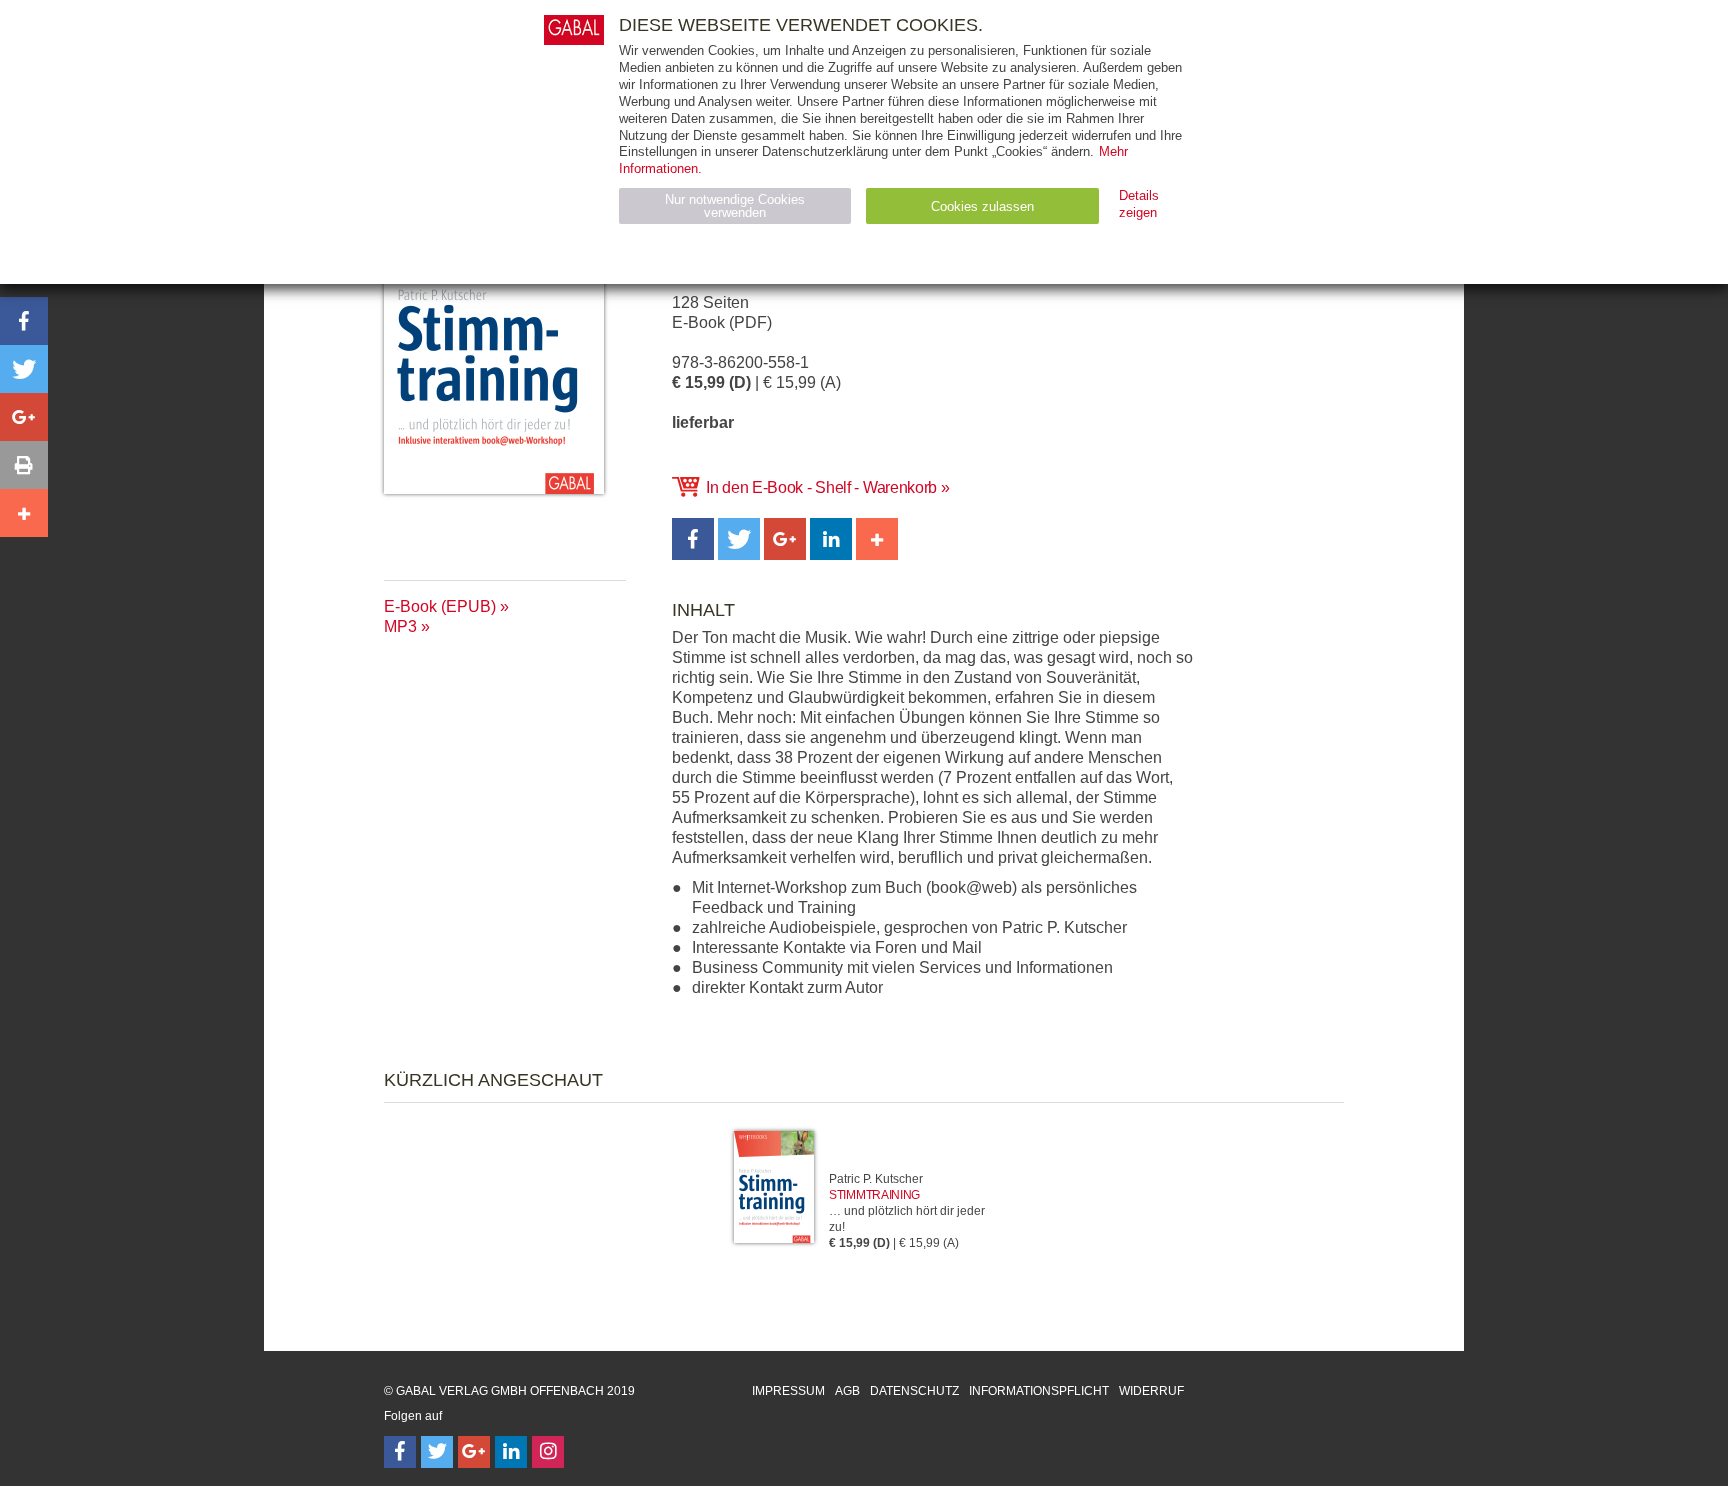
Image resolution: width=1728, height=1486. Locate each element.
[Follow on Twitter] (437, 1452)
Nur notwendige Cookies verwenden (735, 206)
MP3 (400, 626)
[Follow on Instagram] (548, 1452)
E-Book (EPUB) (440, 606)
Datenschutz (914, 1391)
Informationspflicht (1039, 1391)
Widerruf (1151, 1391)
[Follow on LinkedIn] (511, 1452)
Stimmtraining (874, 1195)
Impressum (788, 1391)
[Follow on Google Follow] (474, 1452)
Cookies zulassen (982, 206)
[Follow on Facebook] (400, 1452)
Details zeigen (1139, 204)
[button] (693, 539)
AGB (847, 1391)
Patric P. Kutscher (876, 1179)
